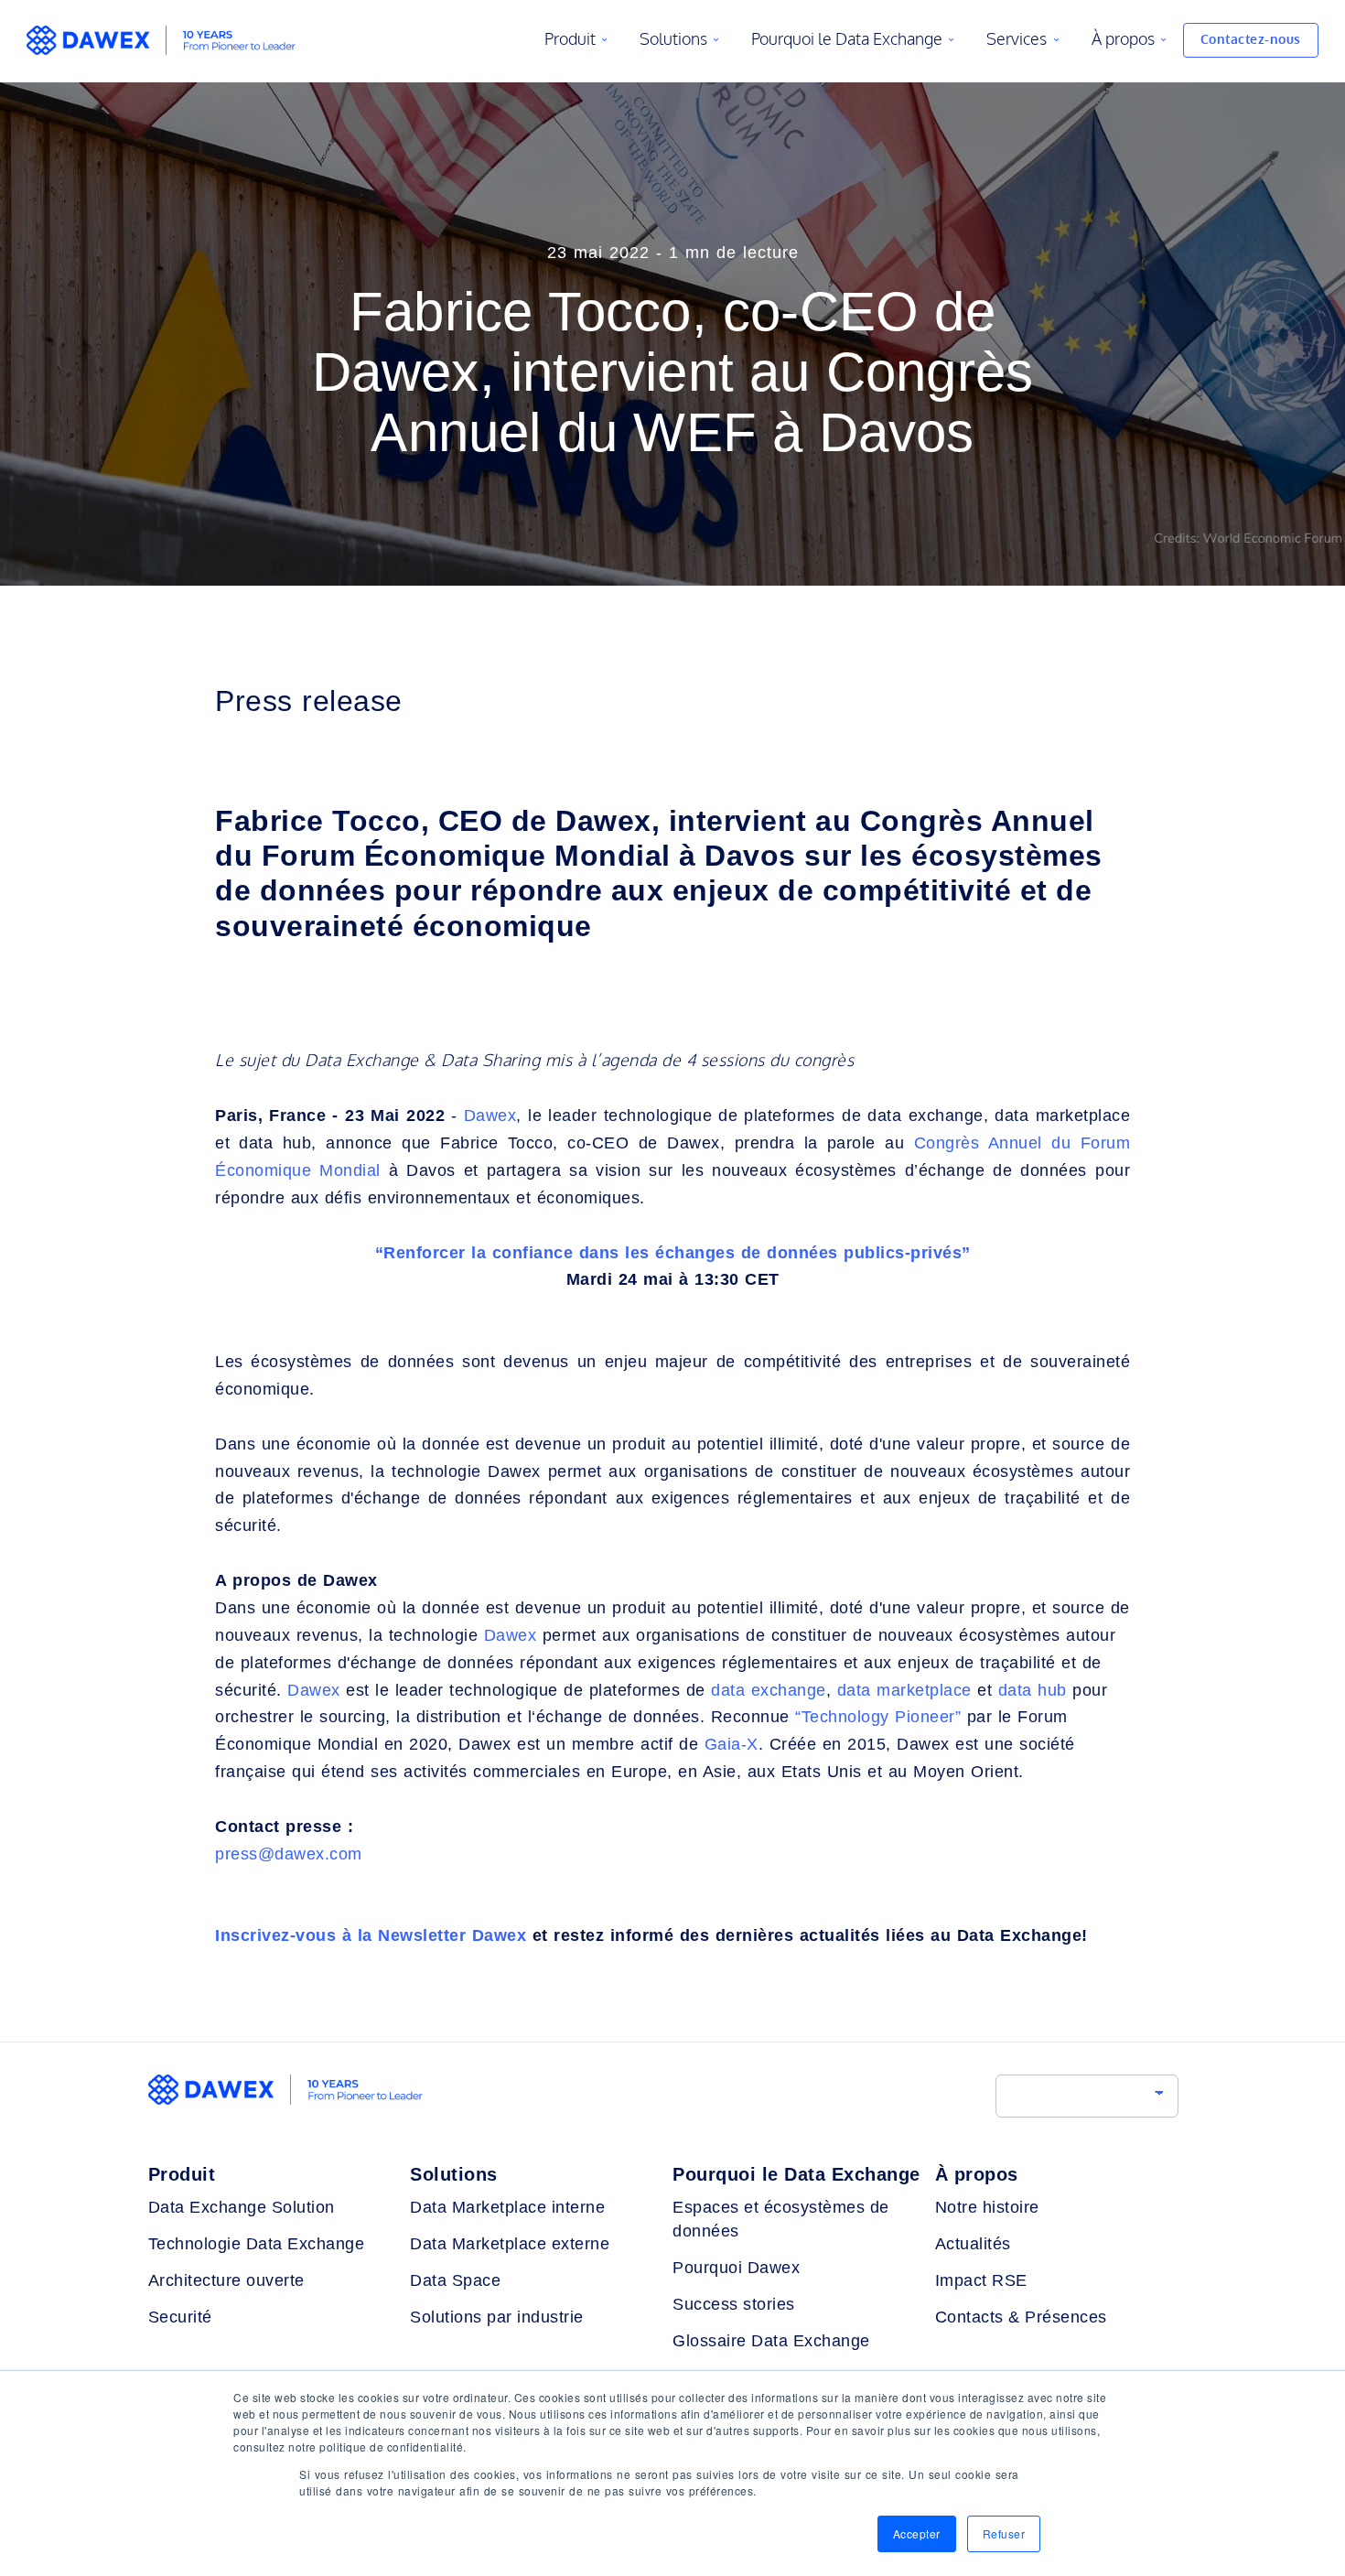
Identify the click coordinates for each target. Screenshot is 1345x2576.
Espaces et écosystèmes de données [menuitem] (781, 2219)
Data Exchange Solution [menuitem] (242, 2207)
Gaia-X (732, 1744)
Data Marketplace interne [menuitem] (507, 2207)
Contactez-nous (1251, 40)
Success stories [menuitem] (734, 2304)
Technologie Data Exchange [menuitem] (257, 2244)
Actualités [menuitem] (973, 2244)
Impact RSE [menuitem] (981, 2280)
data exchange (769, 1690)
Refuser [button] (1004, 2533)
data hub (1033, 1690)
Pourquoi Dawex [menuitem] (736, 2268)
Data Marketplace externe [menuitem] (510, 2244)
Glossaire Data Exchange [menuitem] (771, 2341)
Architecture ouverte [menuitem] (226, 2280)
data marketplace (904, 1690)
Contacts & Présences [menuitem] (1021, 2317)
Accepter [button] (917, 2533)
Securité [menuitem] (180, 2317)
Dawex (490, 1116)
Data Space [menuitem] (455, 2280)
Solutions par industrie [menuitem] (497, 2317)
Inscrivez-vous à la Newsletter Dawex (371, 1935)
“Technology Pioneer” (878, 1717)
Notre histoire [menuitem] (987, 2207)
